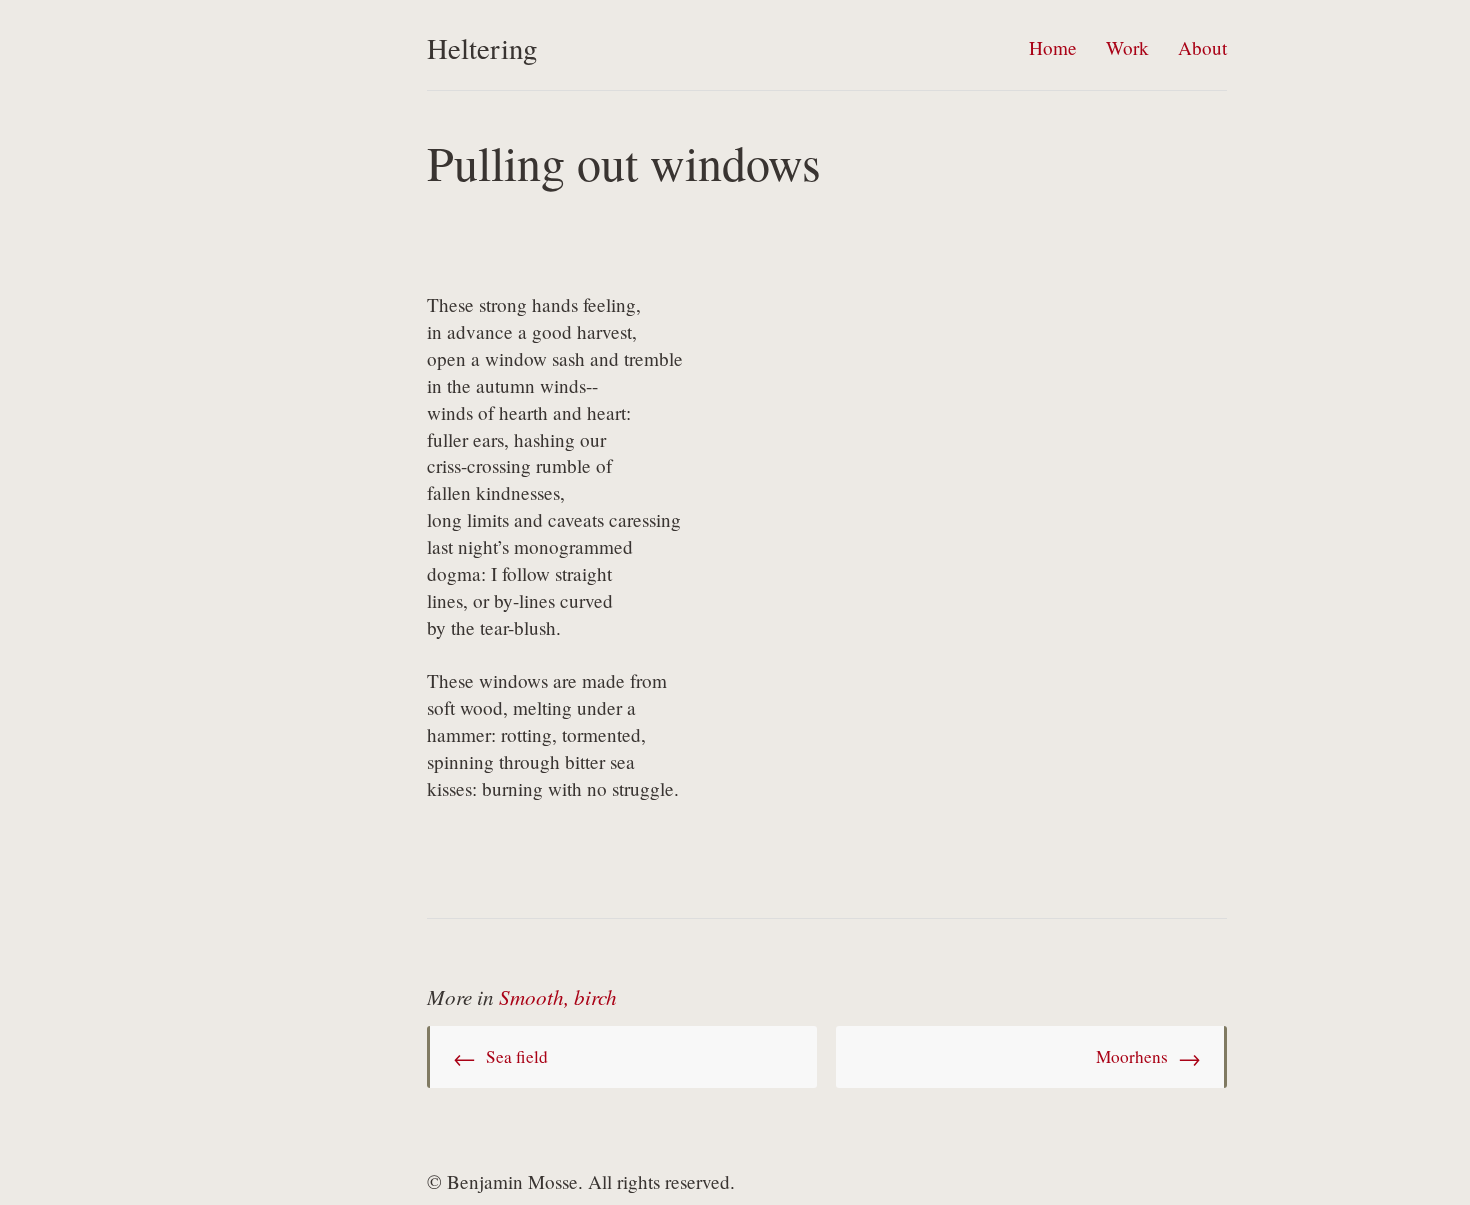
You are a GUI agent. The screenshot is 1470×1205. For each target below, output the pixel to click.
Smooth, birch (558, 996)
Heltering (482, 48)
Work (1127, 47)
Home (1053, 47)
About (1202, 47)
